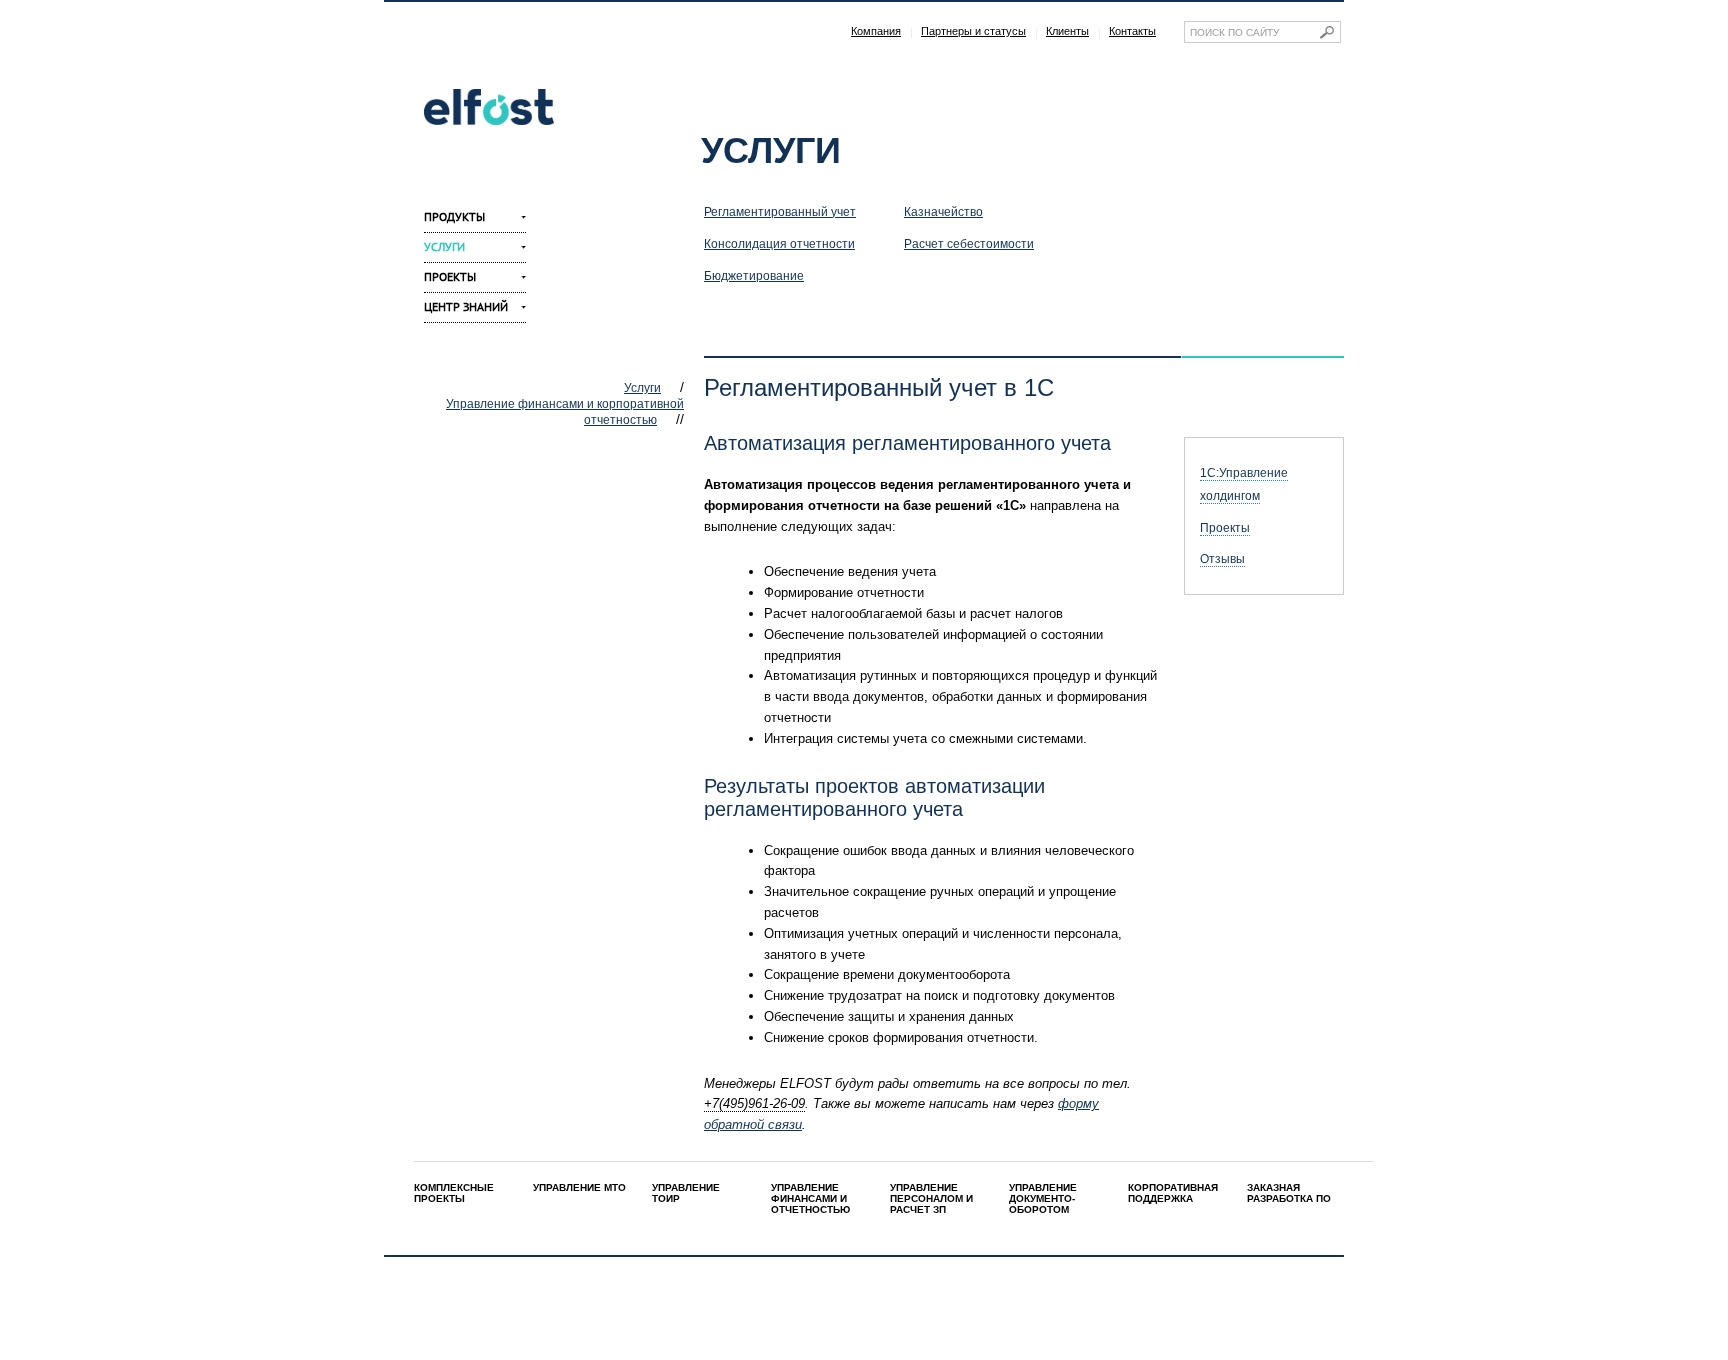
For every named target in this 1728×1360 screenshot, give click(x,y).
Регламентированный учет (780, 212)
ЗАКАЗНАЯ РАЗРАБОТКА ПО (1289, 1193)
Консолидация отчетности (779, 244)
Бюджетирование (754, 276)
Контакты (1132, 31)
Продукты (454, 217)
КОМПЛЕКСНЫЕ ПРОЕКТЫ (454, 1193)
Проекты (450, 277)
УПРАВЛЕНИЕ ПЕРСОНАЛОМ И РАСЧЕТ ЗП (931, 1198)
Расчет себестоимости (969, 244)
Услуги (444, 247)
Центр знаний (466, 307)
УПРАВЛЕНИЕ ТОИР (686, 1193)
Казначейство (943, 212)
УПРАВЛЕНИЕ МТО (579, 1187)
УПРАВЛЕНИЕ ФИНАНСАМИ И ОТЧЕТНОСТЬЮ (810, 1198)
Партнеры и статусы (973, 31)
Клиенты (1067, 31)
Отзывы (1222, 559)
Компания (876, 31)
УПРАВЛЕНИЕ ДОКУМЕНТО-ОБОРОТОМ (1043, 1198)
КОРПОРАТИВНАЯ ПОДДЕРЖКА (1173, 1193)
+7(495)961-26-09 (754, 1103)
